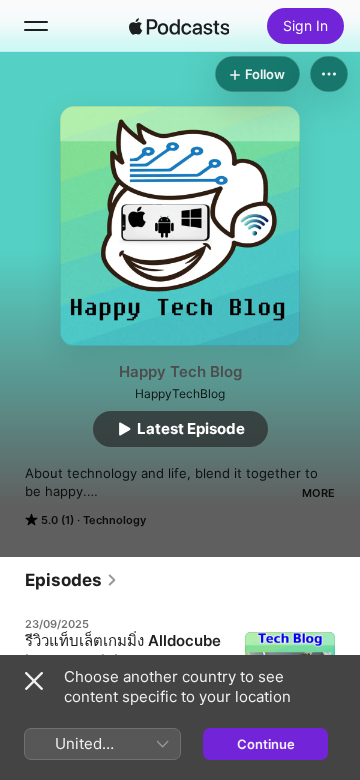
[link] (71, 580)
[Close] (34, 681)
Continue (266, 744)
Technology (114, 520)
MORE (318, 493)
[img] (179, 26)
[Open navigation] (36, 26)
